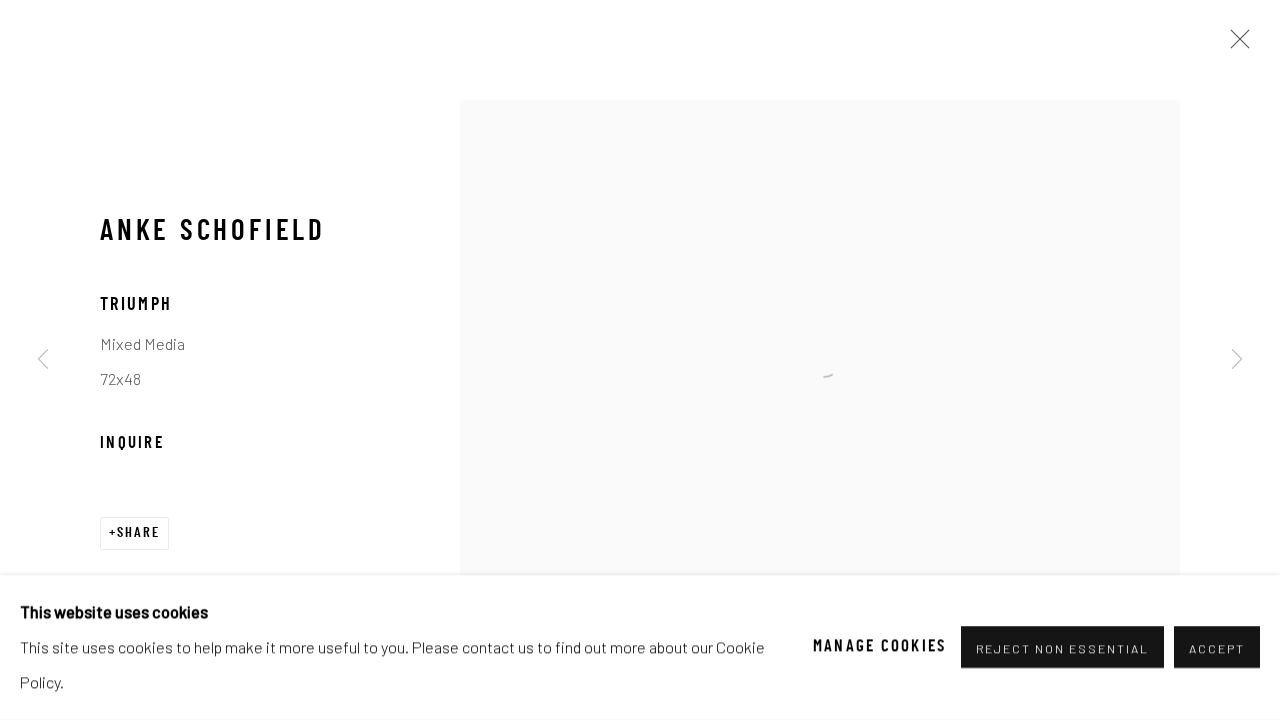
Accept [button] (1217, 649)
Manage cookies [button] (880, 647)
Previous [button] (43, 360)
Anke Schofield (213, 233)
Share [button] (138, 533)
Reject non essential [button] (1063, 649)
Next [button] (1237, 360)
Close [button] (1235, 45)
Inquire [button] (132, 444)
